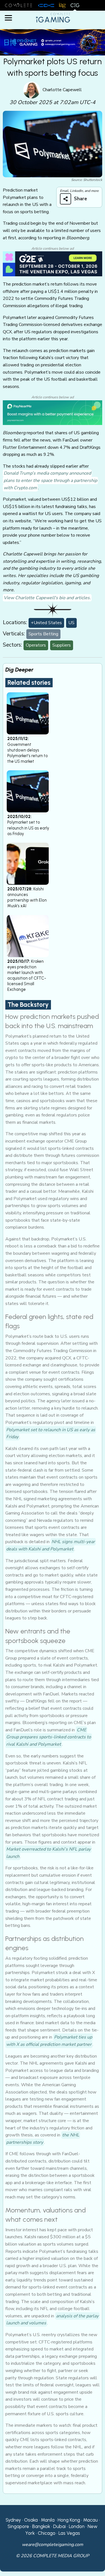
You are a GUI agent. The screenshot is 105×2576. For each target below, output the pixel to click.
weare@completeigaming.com (53, 2545)
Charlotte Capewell (62, 90)
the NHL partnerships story (43, 2139)
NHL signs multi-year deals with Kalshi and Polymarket (51, 1545)
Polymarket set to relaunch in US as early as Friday (51, 1433)
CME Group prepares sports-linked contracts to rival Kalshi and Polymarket (49, 1737)
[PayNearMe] (53, 412)
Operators (36, 645)
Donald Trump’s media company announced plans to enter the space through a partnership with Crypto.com (50, 480)
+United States (46, 623)
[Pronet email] (53, 42)
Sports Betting (43, 634)
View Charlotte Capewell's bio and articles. (47, 598)
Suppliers (62, 645)
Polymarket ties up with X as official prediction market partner (49, 2041)
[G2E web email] (53, 264)
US (71, 623)
